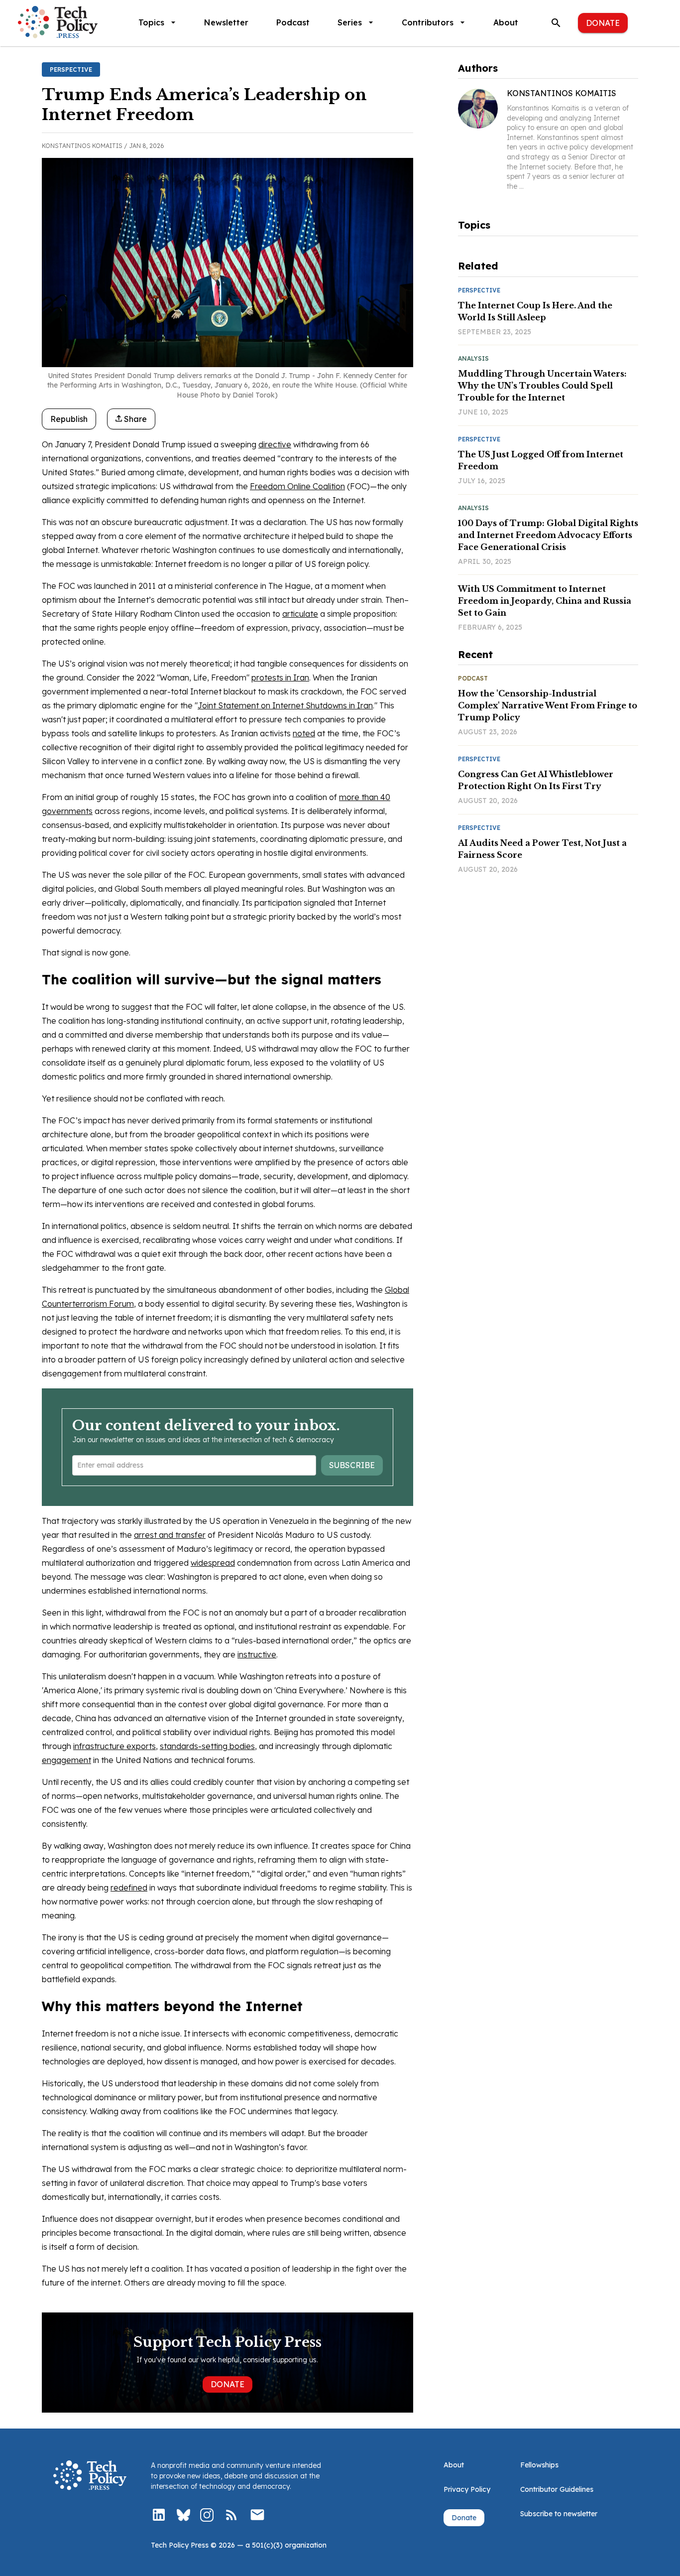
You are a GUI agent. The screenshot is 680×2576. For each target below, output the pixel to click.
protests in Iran (280, 678)
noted (304, 733)
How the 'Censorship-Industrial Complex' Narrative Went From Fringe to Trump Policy (548, 705)
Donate (603, 23)
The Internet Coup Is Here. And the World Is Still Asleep (535, 311)
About (506, 22)
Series (350, 22)
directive (275, 444)
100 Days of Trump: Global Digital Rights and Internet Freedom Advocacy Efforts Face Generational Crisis (548, 535)
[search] (556, 23)
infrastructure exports (114, 1746)
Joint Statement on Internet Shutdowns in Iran (285, 705)
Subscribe (352, 1465)
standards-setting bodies (207, 1746)
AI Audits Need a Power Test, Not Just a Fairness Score (542, 849)
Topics (151, 22)
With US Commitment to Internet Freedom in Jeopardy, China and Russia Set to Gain (545, 601)
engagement (66, 1760)
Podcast (293, 22)
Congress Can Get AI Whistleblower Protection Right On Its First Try (536, 780)
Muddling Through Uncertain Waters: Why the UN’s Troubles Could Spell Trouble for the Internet (542, 386)
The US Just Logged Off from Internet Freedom (541, 460)
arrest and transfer (170, 1535)
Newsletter (226, 22)
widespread (213, 1563)
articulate (300, 614)
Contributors (428, 22)
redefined (129, 1888)
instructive (257, 1654)
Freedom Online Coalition (297, 486)
